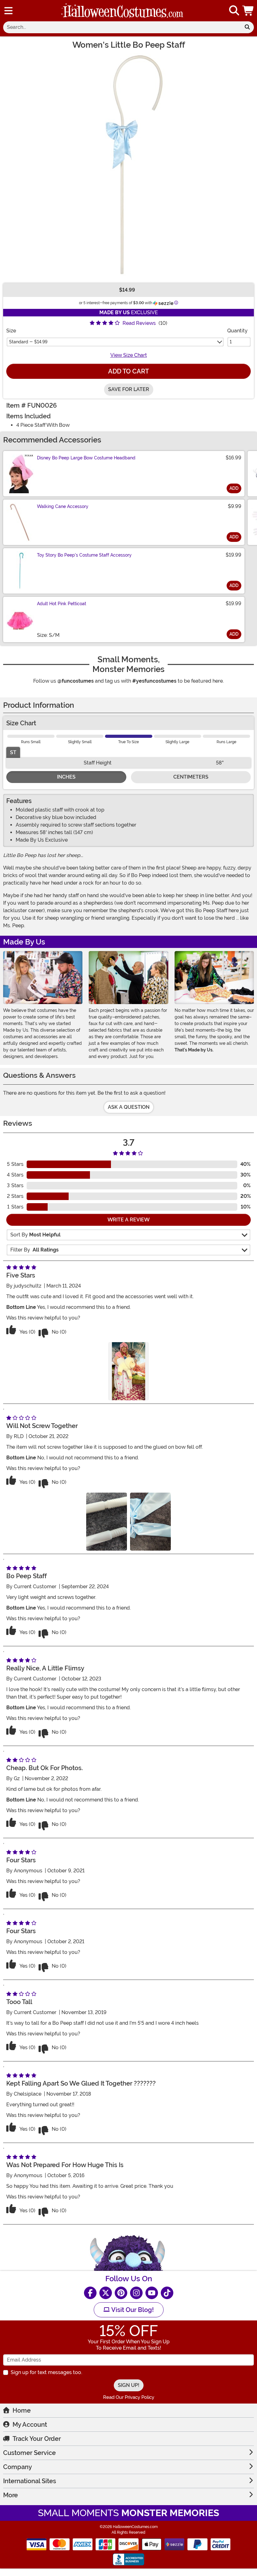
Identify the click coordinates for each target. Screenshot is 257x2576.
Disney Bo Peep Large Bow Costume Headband (86, 458)
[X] (106, 2293)
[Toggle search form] (234, 11)
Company (18, 2467)
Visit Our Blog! (132, 2310)
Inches (66, 777)
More (10, 2495)
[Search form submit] (247, 27)
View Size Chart (129, 355)
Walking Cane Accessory (63, 506)
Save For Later (129, 389)
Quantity (237, 331)
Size (11, 331)
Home (22, 2410)
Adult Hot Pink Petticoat (62, 604)
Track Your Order (37, 2439)
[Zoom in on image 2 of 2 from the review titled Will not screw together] (150, 1522)
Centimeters (191, 777)
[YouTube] (152, 2293)
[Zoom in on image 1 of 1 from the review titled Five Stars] (128, 1371)
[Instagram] (136, 2293)
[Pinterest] (121, 2293)
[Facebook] (90, 2293)
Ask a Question (129, 1107)
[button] (249, 11)
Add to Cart (128, 371)
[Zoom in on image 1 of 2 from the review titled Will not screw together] (107, 1522)
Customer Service (29, 2453)
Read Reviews (139, 323)
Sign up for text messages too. (46, 2372)
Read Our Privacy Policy (129, 2397)
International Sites (30, 2481)
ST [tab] (13, 752)
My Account (30, 2425)
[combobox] (122, 27)
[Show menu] (8, 11)
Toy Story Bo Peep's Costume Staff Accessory (84, 555)
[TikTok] (167, 2293)
